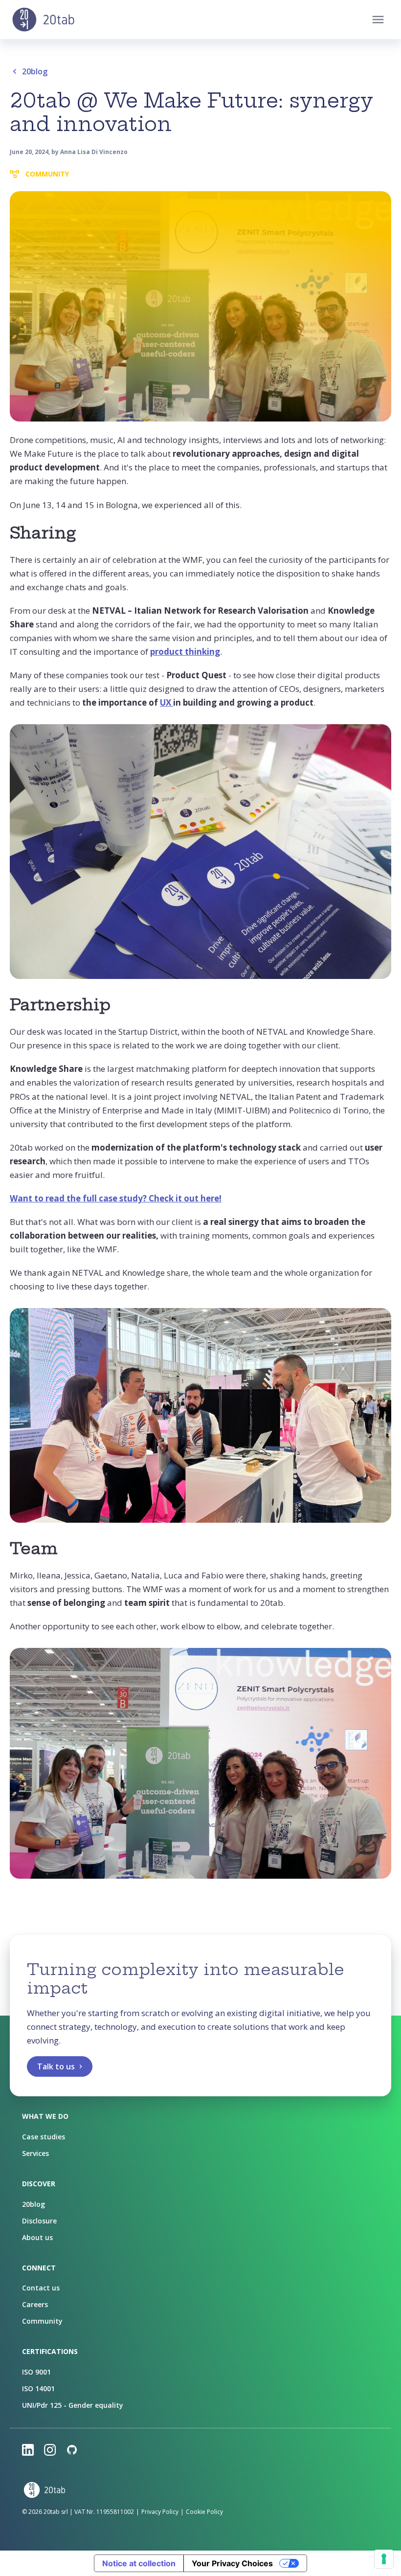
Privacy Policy (160, 2512)
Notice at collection (139, 2563)
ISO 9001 (36, 2372)
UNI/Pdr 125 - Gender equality (73, 2405)
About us (37, 2237)
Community (42, 2321)
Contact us (41, 2288)
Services (35, 2153)
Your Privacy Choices (232, 2563)
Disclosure (39, 2221)
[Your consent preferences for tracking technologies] (384, 2559)
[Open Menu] (378, 20)
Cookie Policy (204, 2512)
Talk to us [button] (56, 2066)
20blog (35, 71)
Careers (35, 2304)
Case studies (44, 2137)
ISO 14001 (38, 2388)
